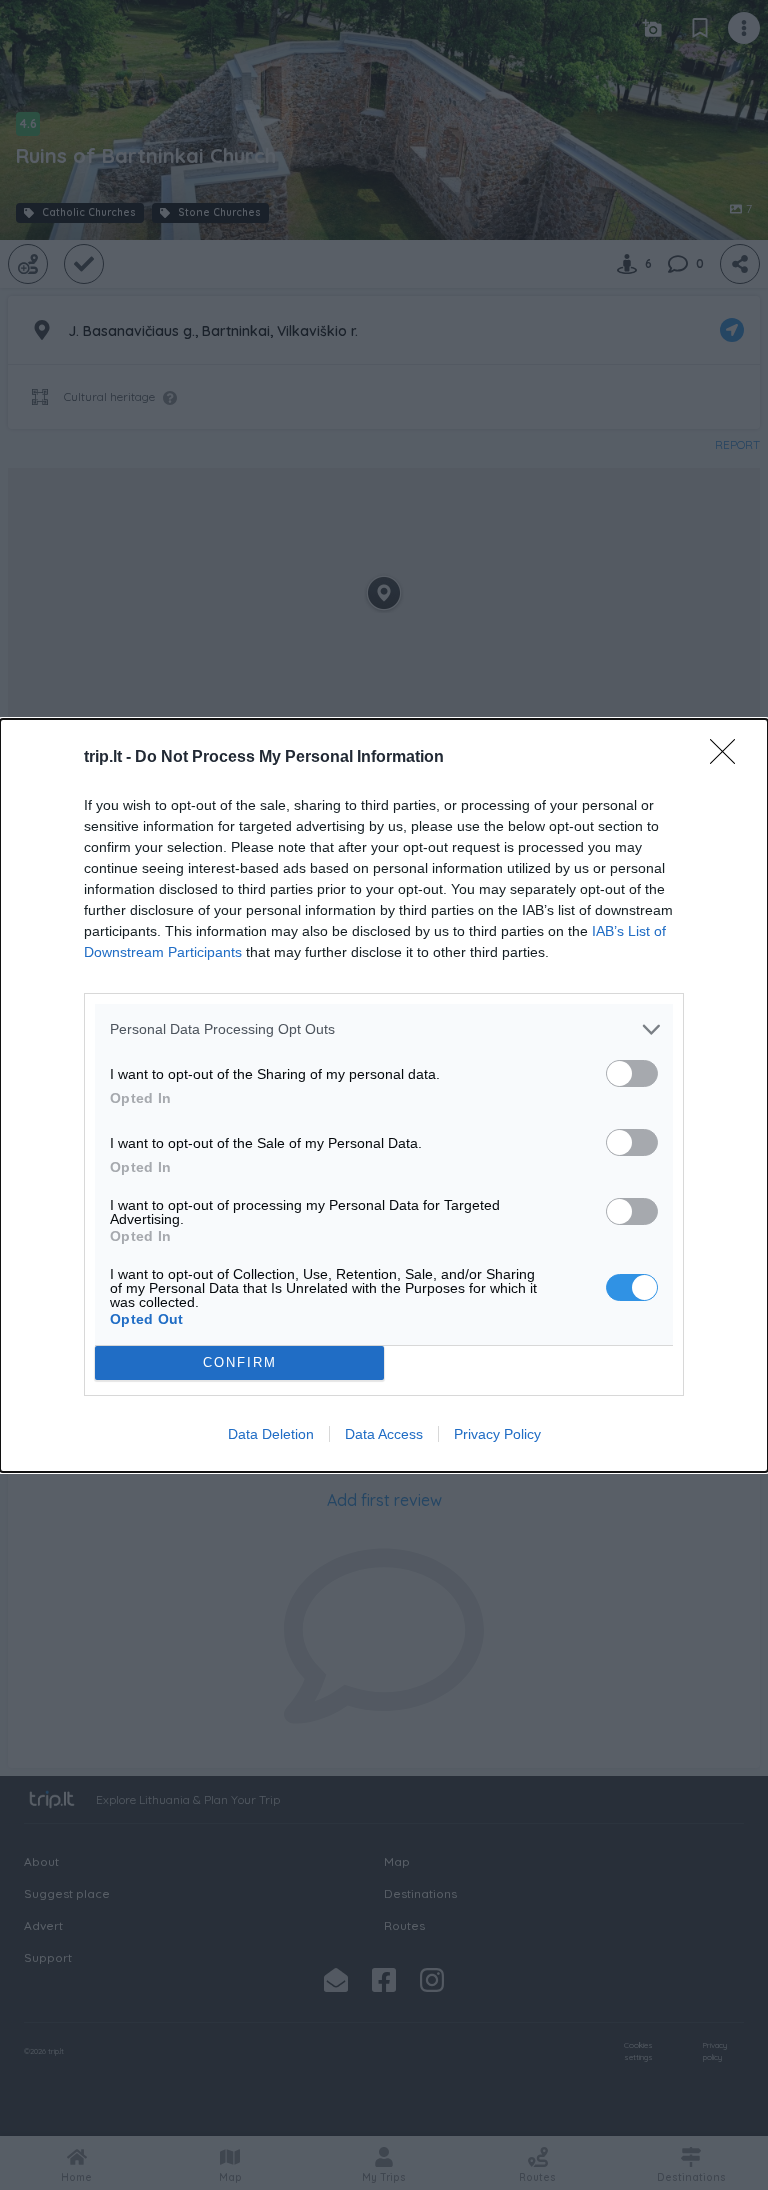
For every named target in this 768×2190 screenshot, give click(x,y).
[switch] (632, 1073)
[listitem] (384, 1029)
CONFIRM (240, 1362)
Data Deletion (271, 1434)
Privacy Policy (497, 1434)
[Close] (729, 758)
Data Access (384, 1434)
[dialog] (384, 1095)
